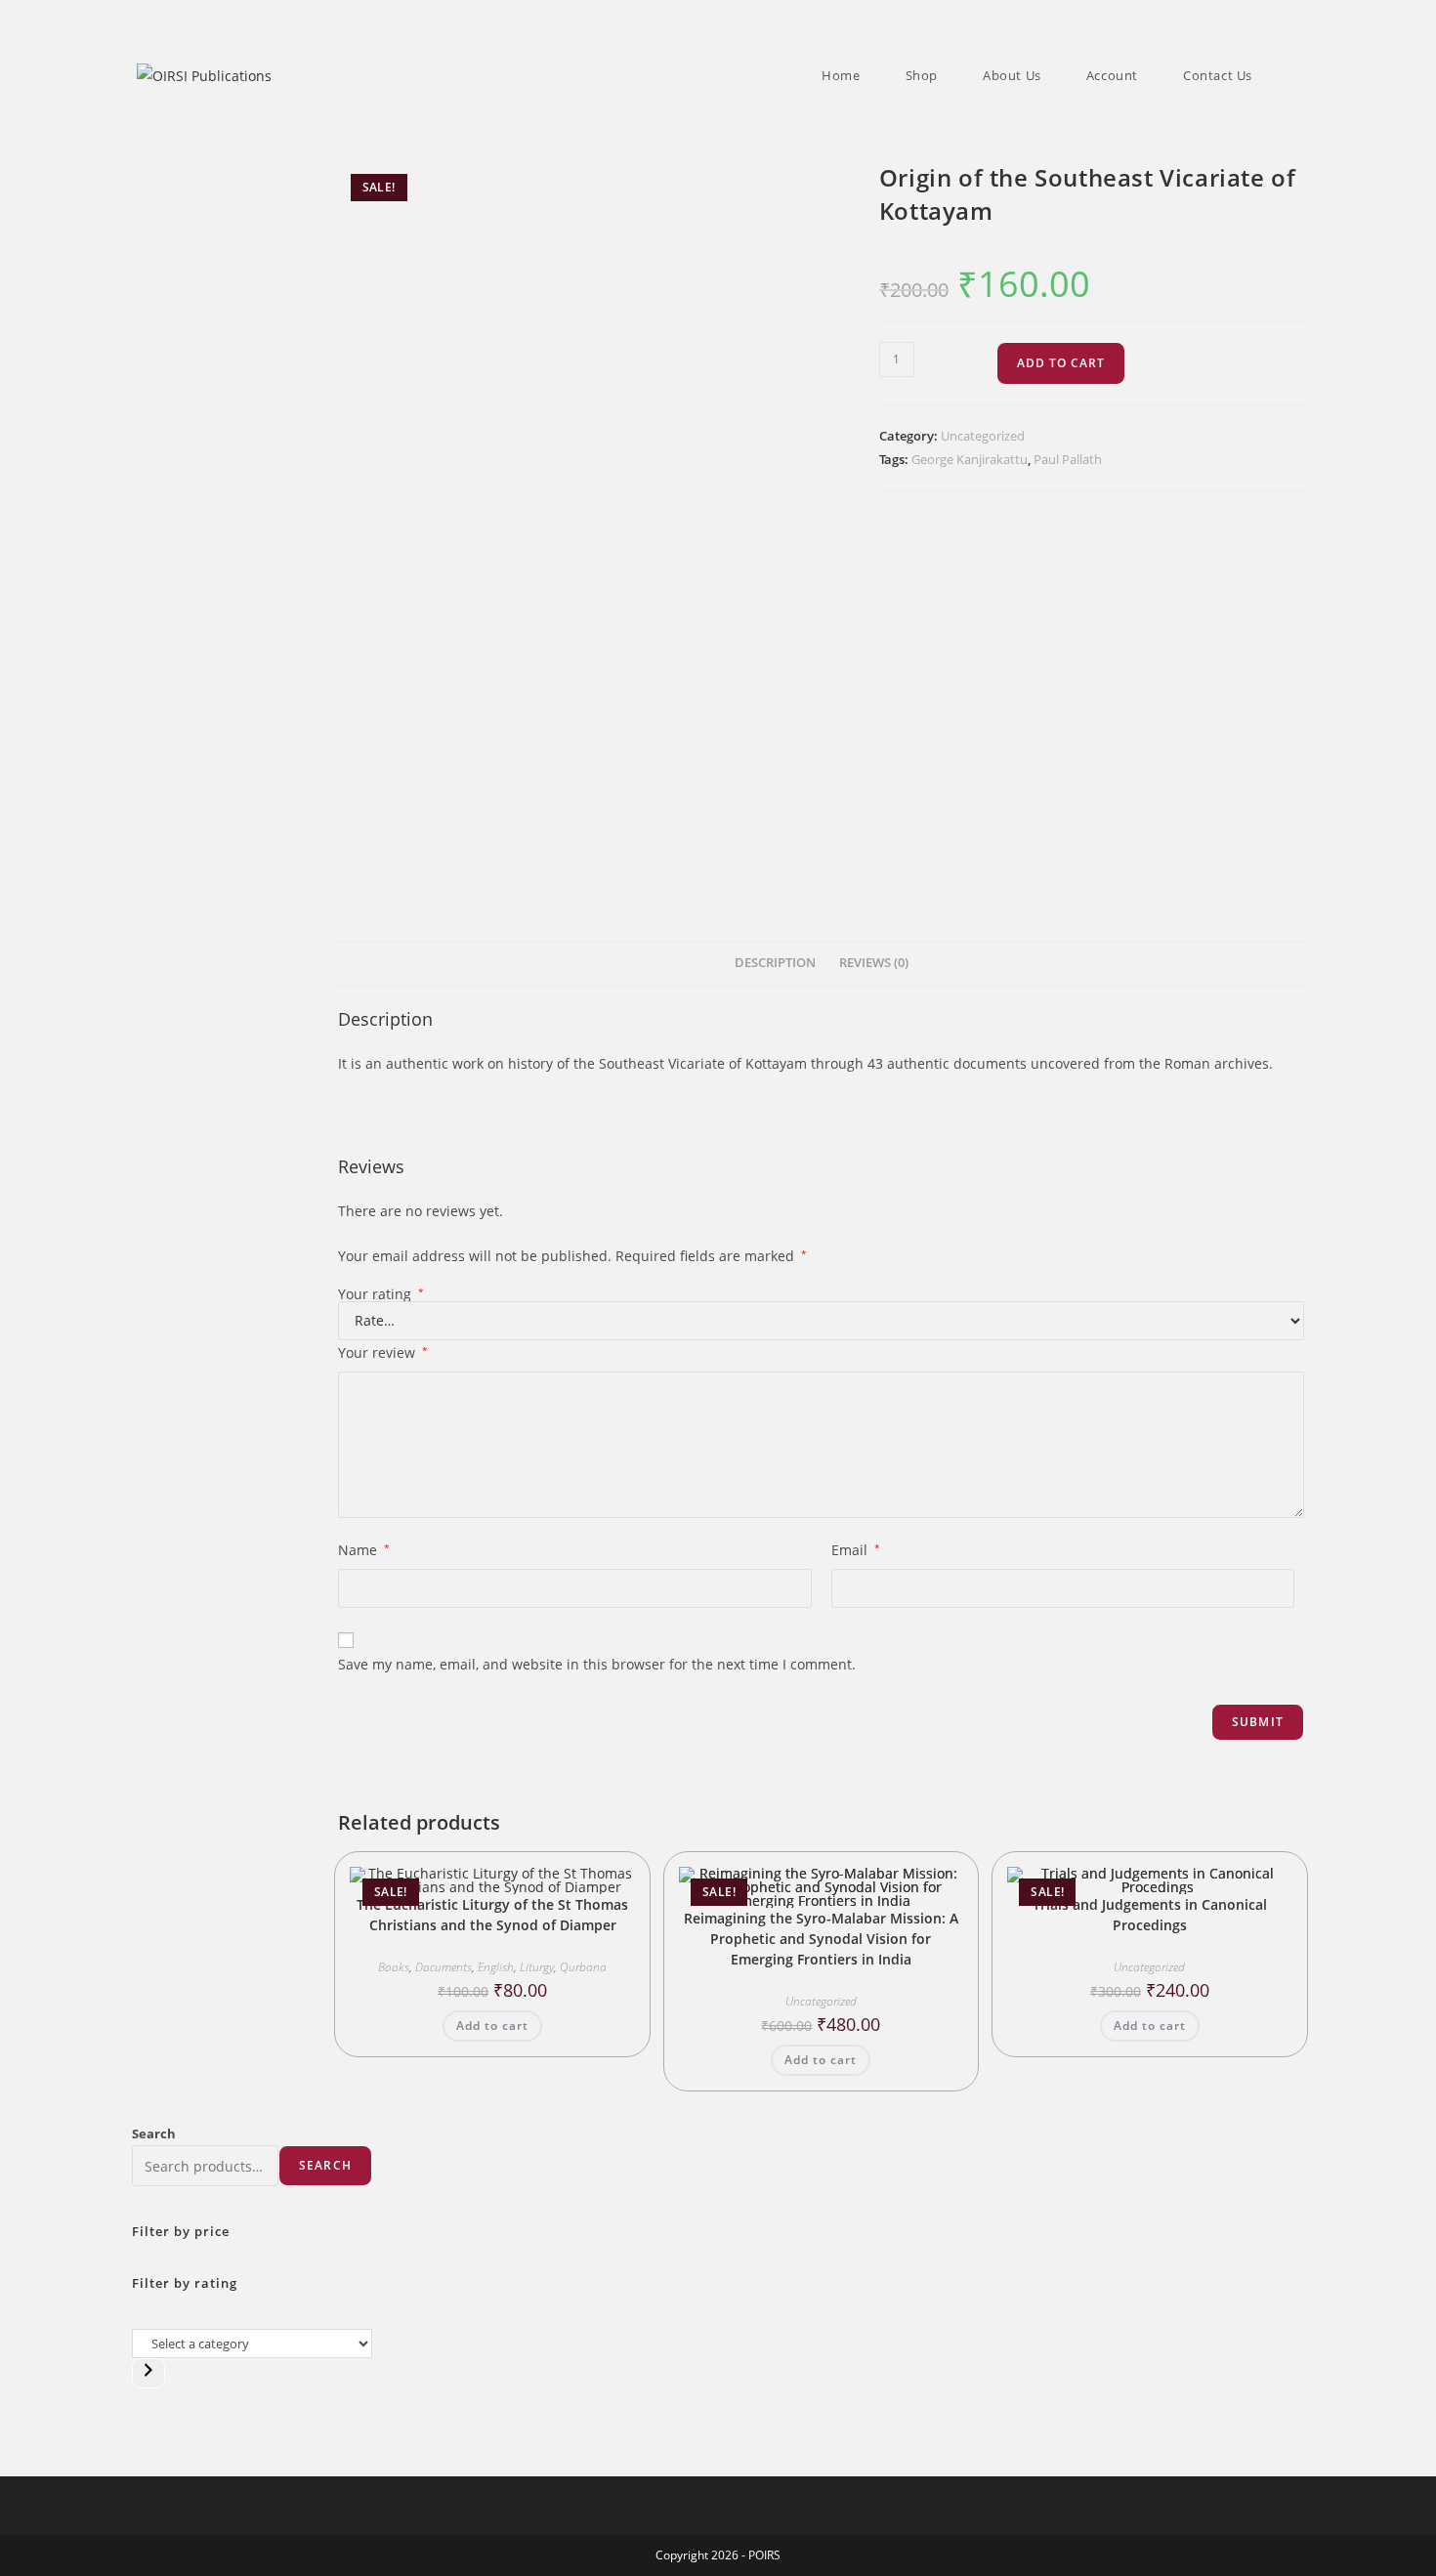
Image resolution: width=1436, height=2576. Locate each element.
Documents (443, 1967)
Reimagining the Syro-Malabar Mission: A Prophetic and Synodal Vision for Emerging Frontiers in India (821, 1939)
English (496, 1967)
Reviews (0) (874, 963)
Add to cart (1061, 363)
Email (856, 1550)
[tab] (775, 964)
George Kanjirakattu (970, 459)
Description (775, 963)
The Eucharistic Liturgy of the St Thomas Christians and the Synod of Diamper (492, 1915)
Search (154, 2133)
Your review (383, 1352)
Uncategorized (983, 436)
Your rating (381, 1294)
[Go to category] (148, 2373)
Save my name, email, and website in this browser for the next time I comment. (597, 1664)
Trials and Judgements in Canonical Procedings (1150, 1915)
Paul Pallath (1068, 459)
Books (394, 1967)
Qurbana (583, 1967)
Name (364, 1550)
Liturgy (537, 1967)
